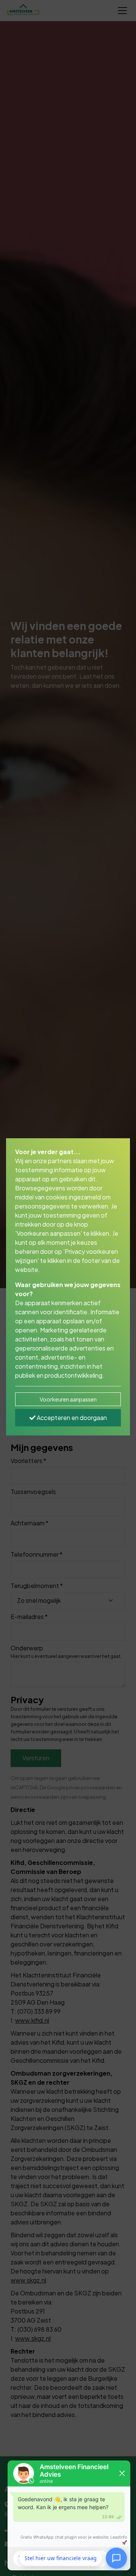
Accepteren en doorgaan (71, 1418)
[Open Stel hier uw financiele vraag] (116, 2557)
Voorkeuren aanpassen (68, 1399)
